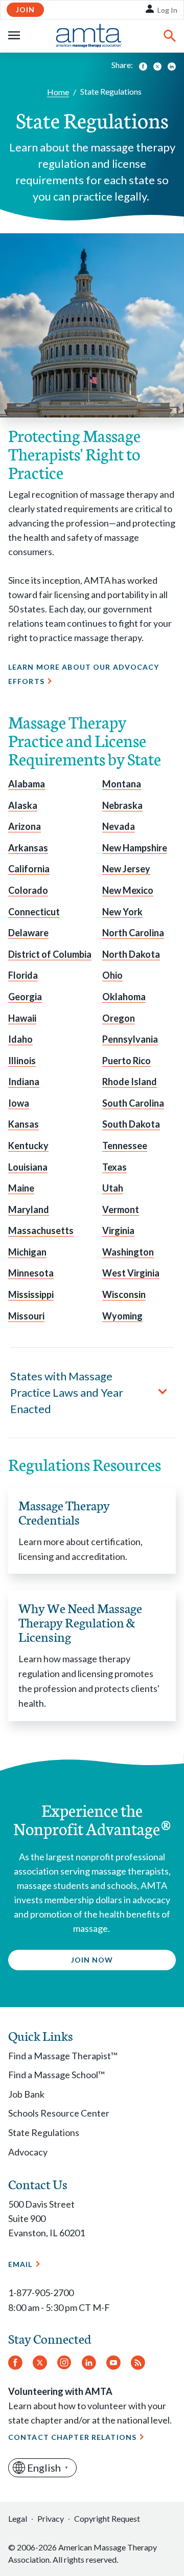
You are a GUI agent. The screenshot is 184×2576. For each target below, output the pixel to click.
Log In (167, 10)
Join (25, 9)
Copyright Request (107, 2518)
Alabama (27, 784)
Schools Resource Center (59, 2113)
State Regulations (44, 2132)
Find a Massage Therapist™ (63, 2056)
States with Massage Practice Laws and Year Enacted (67, 1392)
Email (20, 2264)
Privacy (51, 2518)
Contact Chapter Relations (72, 2437)
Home (58, 92)
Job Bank (26, 2094)
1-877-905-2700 (41, 2293)
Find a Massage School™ (56, 2075)
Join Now (92, 1960)
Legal (18, 2518)
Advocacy (28, 2152)
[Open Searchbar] (170, 36)
